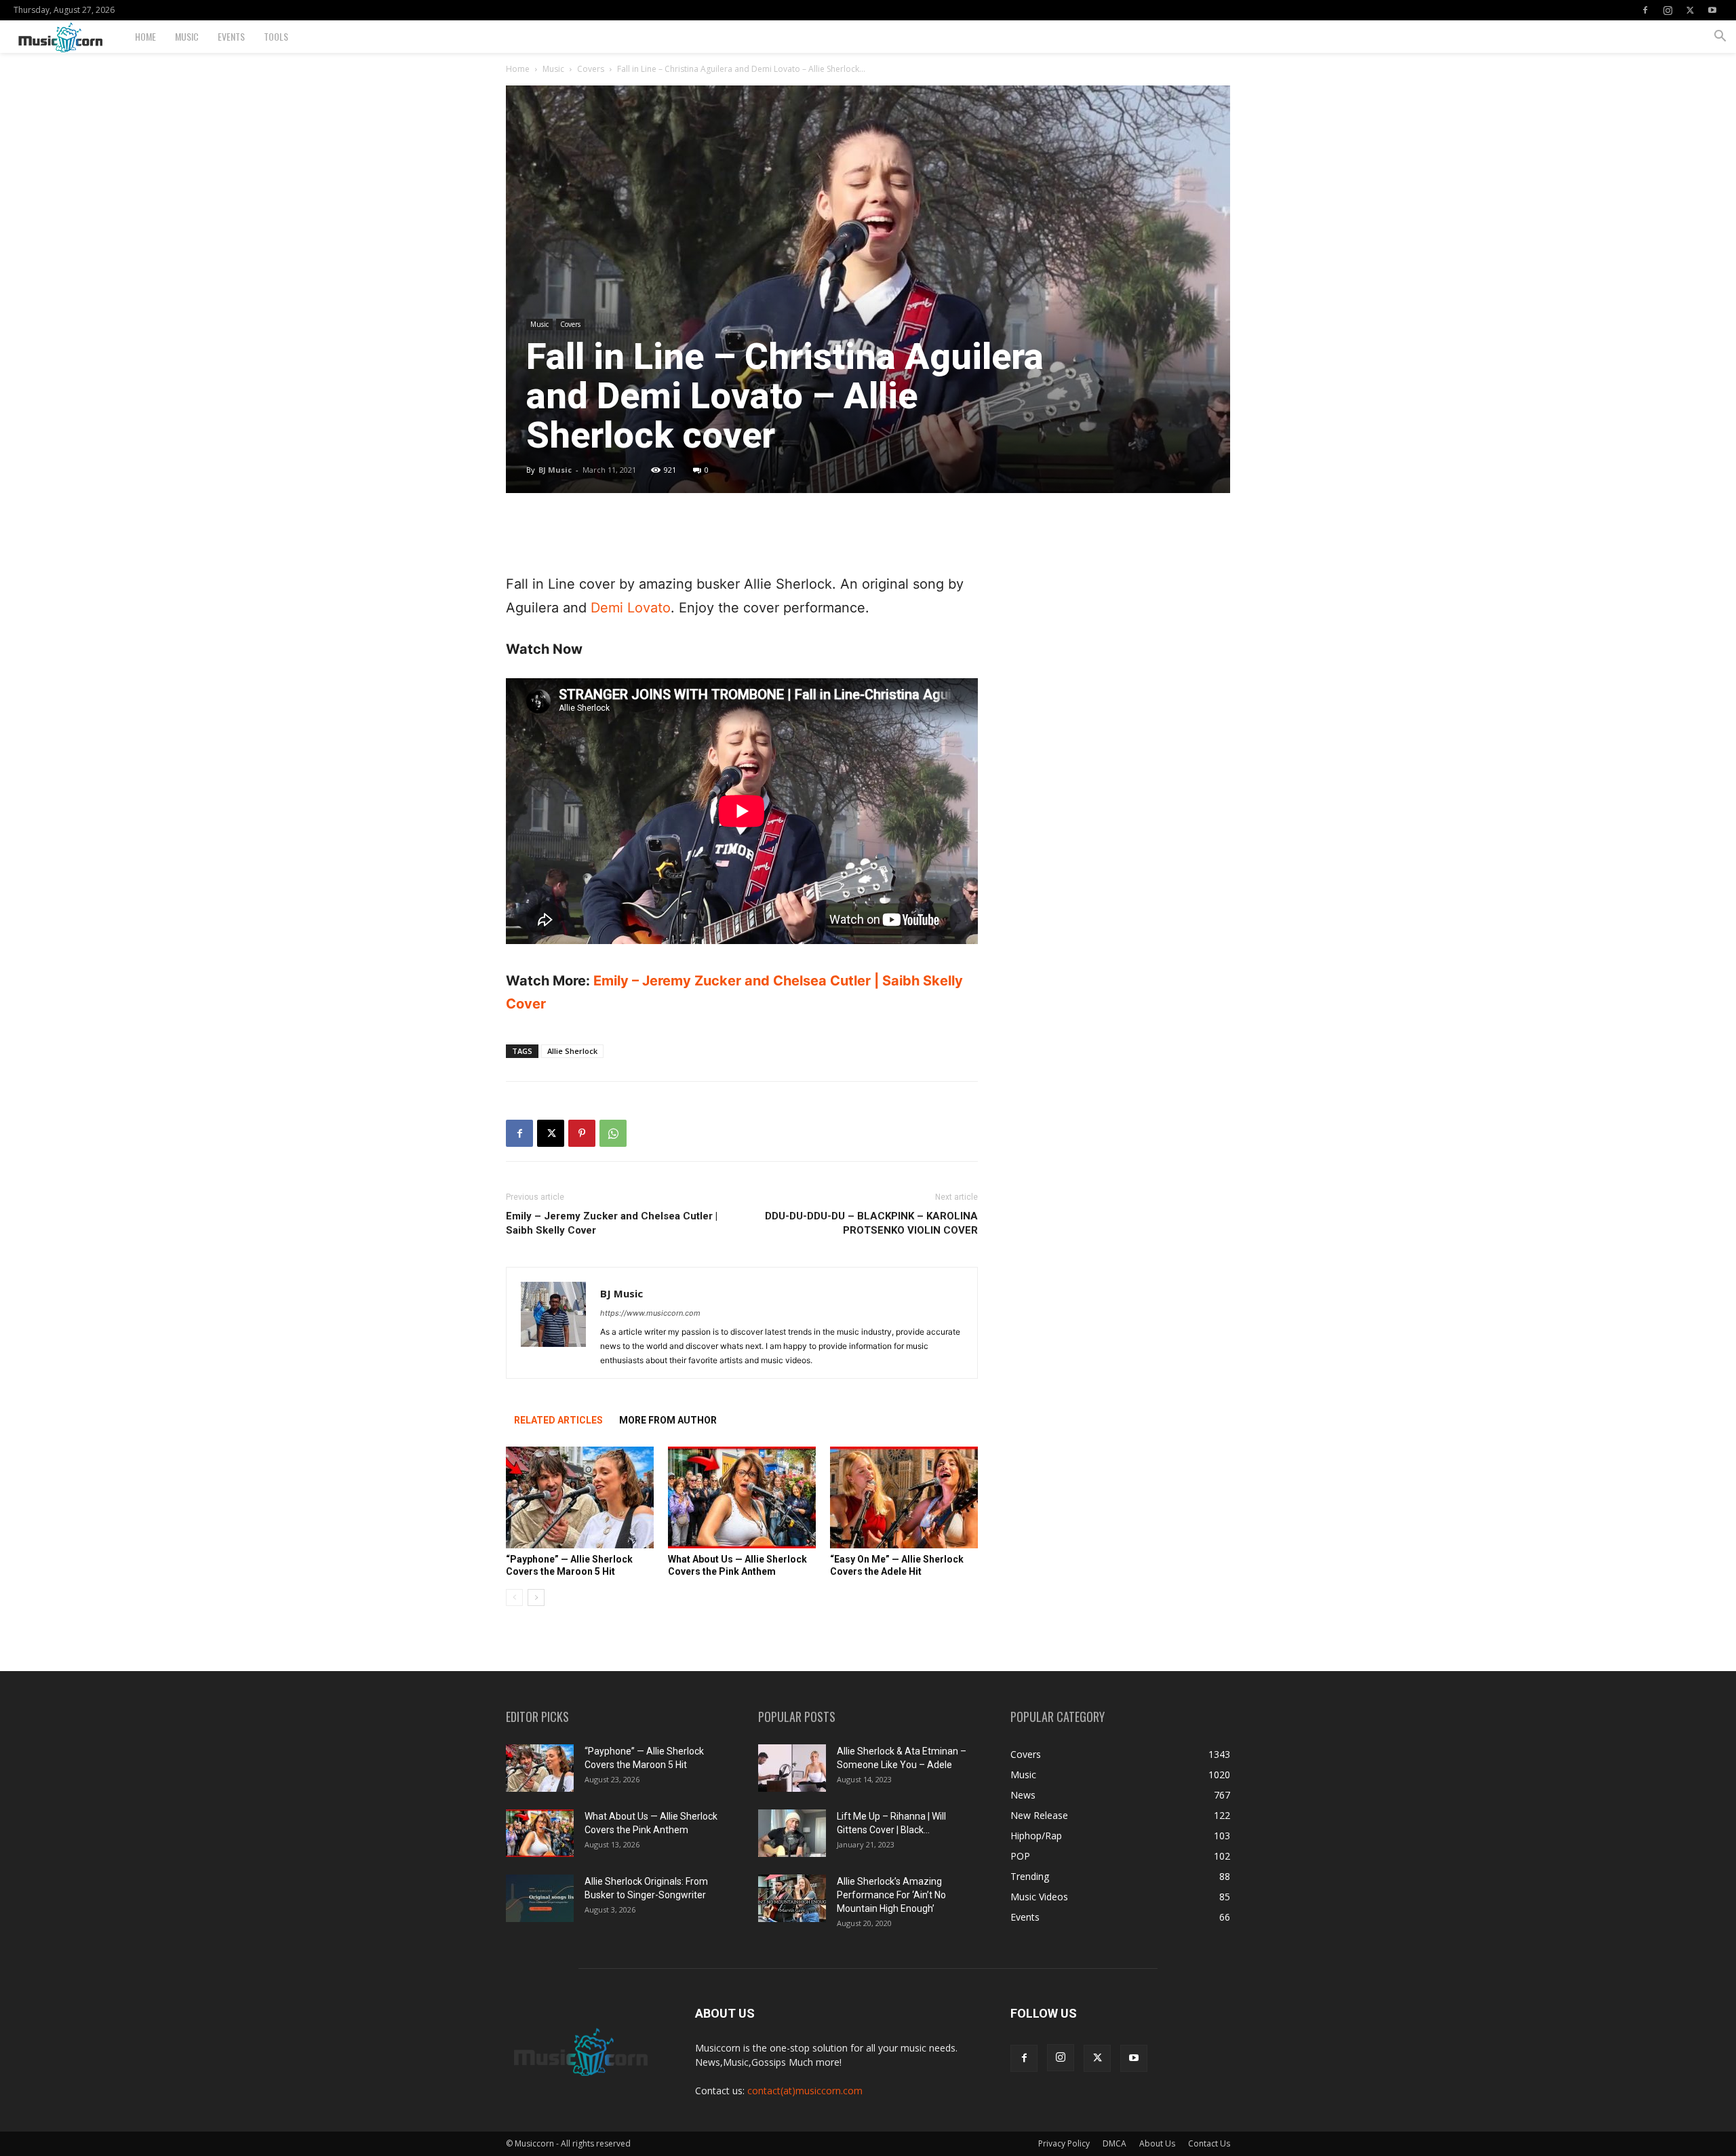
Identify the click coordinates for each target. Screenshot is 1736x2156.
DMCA (1114, 2143)
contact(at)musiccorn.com (805, 2091)
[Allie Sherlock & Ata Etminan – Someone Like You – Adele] (792, 1768)
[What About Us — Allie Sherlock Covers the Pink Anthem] (742, 1497)
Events (231, 36)
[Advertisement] (742, 538)
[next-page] (536, 1598)
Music (187, 36)
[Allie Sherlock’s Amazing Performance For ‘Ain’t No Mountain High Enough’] (792, 1898)
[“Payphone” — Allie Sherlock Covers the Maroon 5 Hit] (580, 1497)
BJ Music (555, 470)
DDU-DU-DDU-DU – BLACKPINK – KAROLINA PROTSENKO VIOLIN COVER (871, 1223)
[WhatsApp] (613, 1133)
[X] (1690, 10)
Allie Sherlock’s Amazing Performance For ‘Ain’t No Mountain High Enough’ (891, 1895)
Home (145, 36)
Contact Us (1209, 2143)
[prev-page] (514, 1598)
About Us (1157, 2143)
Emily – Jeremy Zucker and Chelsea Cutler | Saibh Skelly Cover (612, 1223)
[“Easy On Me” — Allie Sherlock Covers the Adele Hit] (904, 1497)
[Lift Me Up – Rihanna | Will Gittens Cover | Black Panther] (792, 1833)
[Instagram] (1668, 10)
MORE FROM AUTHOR (668, 1420)
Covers (591, 69)
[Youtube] (1712, 10)
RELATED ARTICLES (558, 1420)
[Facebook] (1645, 10)
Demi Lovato (631, 608)
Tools (276, 36)
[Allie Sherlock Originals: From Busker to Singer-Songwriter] (540, 1898)
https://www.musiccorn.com (650, 1313)
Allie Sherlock (572, 1051)
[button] (1720, 38)
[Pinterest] (582, 1133)
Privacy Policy (1064, 2143)
